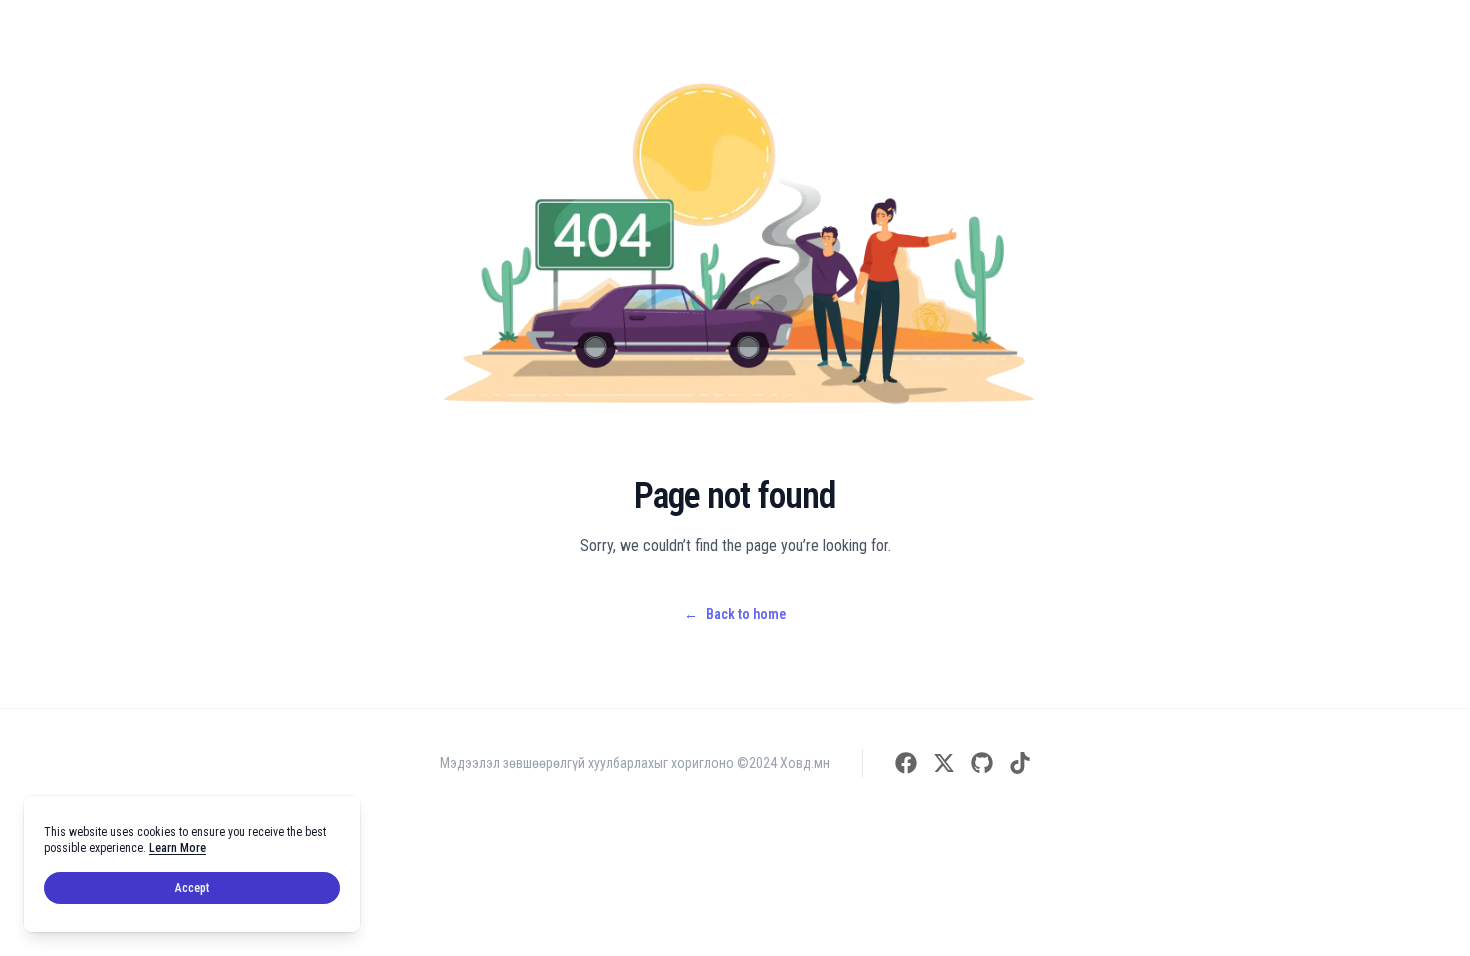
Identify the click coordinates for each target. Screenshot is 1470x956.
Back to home (735, 614)
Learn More (177, 848)
